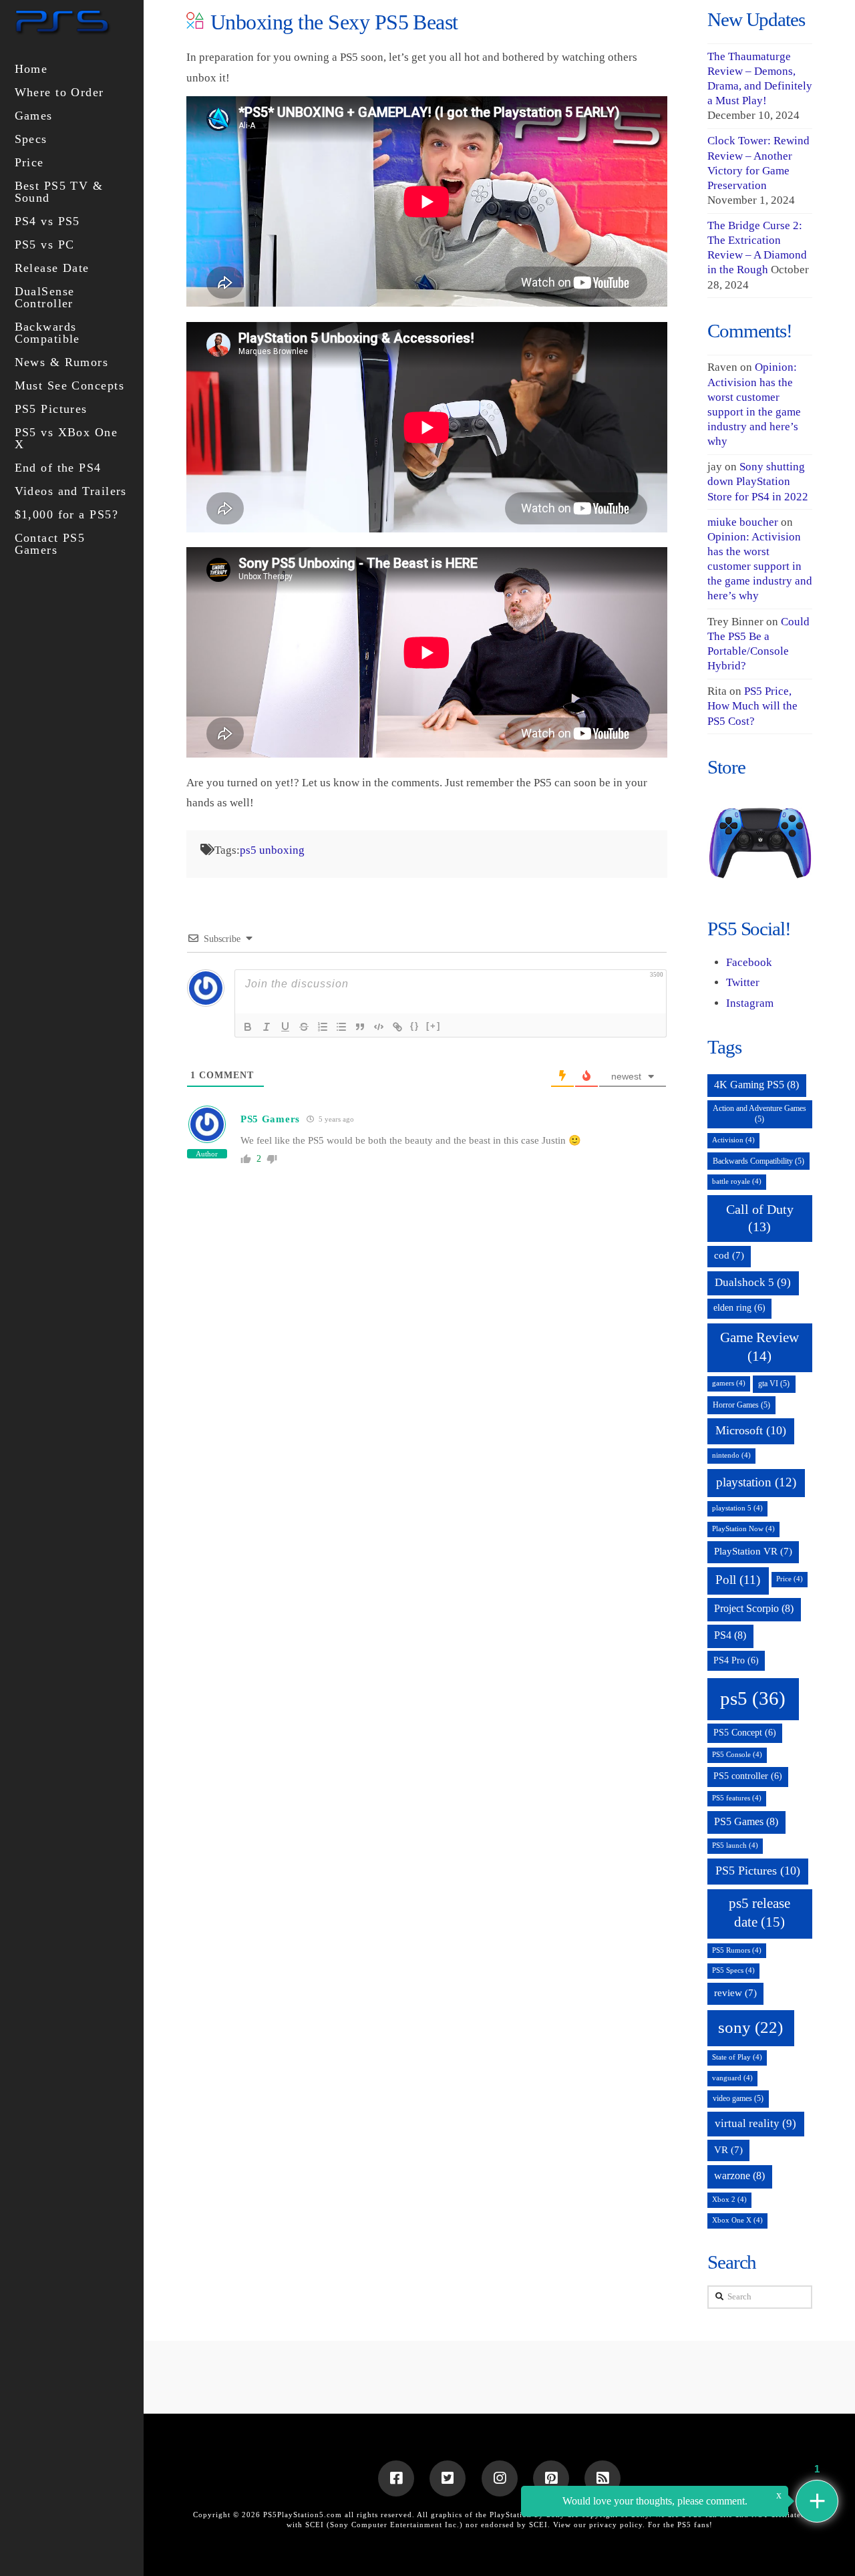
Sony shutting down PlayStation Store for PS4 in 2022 (758, 481)
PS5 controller (748, 1776)
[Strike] (304, 1027)
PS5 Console (737, 1755)
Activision (733, 1140)
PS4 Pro (736, 1660)
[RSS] (603, 2478)
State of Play (737, 2057)
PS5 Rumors (737, 1950)
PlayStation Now (743, 1529)
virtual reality (755, 2123)
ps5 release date (759, 1913)
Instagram (750, 1003)
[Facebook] (396, 2478)
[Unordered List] (341, 1027)
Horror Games (741, 1405)
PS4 (730, 1635)
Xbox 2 (729, 2200)
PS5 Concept (745, 1733)
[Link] (397, 1027)
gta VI (774, 1384)
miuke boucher (743, 522)
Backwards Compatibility (758, 1161)
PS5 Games (746, 1821)
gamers (729, 1383)
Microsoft (751, 1430)
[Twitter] (448, 2478)
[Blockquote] (360, 1027)
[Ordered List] (323, 1027)
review (735, 1993)
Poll (738, 1580)
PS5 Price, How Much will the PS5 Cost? (752, 706)
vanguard (732, 2078)
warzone (739, 2176)
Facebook (749, 962)
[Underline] (285, 1027)
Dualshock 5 (753, 1282)
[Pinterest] (551, 2478)
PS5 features (737, 1798)
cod (729, 1255)
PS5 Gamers (270, 1119)
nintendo (731, 1455)
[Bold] (248, 1027)
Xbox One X (737, 2220)
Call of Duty (760, 1218)
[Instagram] (500, 2478)
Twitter (743, 982)
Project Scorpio (754, 1608)
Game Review (759, 1346)
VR (728, 2150)
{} (415, 1026)
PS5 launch (735, 1845)
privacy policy (616, 2525)
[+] (434, 1026)
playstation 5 (737, 1508)
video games (738, 2098)
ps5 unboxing (272, 850)
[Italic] (267, 1027)
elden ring (739, 1308)
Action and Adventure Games (759, 1114)
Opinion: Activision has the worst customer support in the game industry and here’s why (760, 566)
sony (750, 2027)
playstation (756, 1482)
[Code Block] (379, 1027)
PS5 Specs (733, 1970)
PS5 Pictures (758, 1871)
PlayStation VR (753, 1551)
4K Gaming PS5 (756, 1085)
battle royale (737, 1181)
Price (790, 1579)
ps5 (753, 1698)
